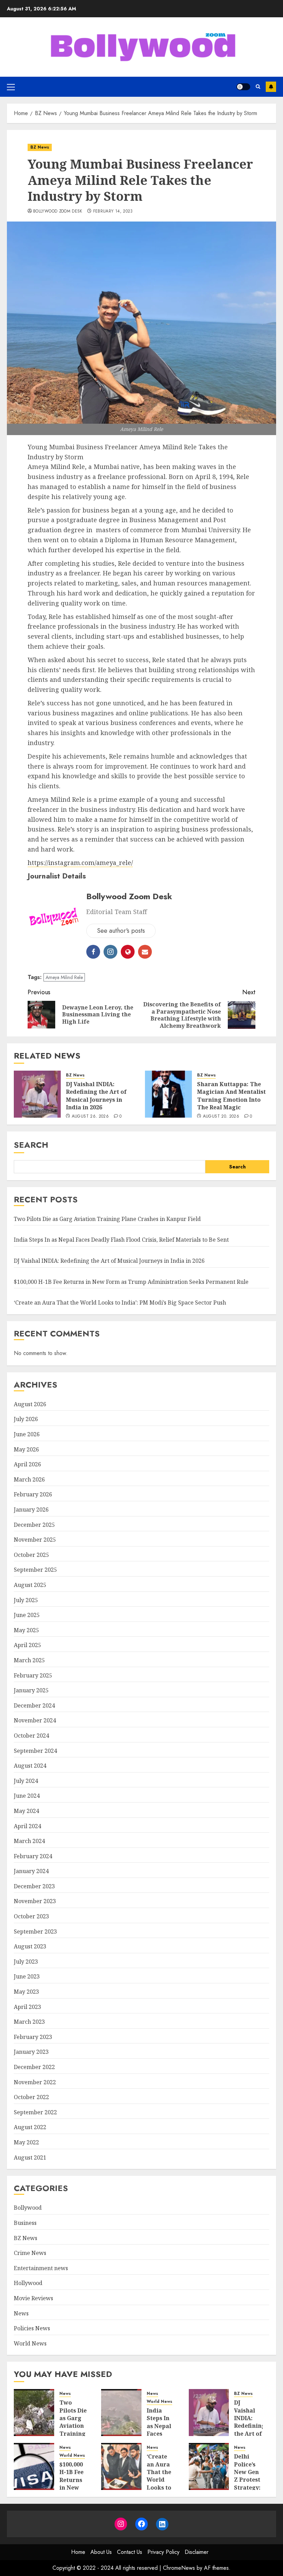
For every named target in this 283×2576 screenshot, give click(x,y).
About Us (101, 2552)
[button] (11, 87)
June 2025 (27, 1615)
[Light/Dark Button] (243, 87)
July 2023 (26, 1962)
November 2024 (35, 1720)
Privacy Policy (163, 2552)
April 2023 (27, 2007)
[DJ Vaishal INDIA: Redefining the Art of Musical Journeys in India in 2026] (37, 1094)
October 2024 (31, 1736)
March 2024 (29, 1841)
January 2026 (31, 1510)
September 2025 (35, 1570)
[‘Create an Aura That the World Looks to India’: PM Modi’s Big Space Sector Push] (121, 2466)
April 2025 (27, 1645)
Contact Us (130, 2552)
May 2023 (26, 1992)
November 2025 (35, 1540)
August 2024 (30, 1766)
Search (31, 1145)
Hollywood (28, 2283)
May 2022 (26, 2142)
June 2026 (27, 1434)
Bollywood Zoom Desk (58, 211)
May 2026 (26, 1449)
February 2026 (33, 1494)
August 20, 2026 (221, 1117)
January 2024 (31, 1871)
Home (78, 2552)
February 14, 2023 (113, 211)
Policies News (32, 2328)
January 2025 (31, 1690)
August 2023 (30, 1946)
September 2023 (35, 1931)
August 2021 (30, 2157)
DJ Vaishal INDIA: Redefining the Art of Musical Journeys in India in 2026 (96, 1096)
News (21, 2313)
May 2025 (26, 1630)
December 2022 (34, 2067)
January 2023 (31, 2052)
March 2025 (29, 1660)
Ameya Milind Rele (64, 977)
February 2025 (33, 1675)
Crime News (30, 2253)
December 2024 (34, 1705)
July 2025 (26, 1600)
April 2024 (27, 1826)
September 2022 (35, 2112)
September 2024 (35, 1751)
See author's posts (121, 931)
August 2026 (30, 1404)
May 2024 (26, 1811)
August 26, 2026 (90, 1117)
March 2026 (29, 1479)
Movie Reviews (33, 2298)
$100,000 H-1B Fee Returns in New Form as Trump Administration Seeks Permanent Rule (131, 1282)
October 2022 (31, 2097)
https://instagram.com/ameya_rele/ (80, 863)
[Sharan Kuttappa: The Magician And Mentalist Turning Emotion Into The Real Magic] (168, 1094)
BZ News (40, 147)
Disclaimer (197, 2552)
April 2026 (27, 1464)
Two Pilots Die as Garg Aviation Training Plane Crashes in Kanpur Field (107, 1219)
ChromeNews (179, 2568)
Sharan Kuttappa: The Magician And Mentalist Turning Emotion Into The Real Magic (231, 1096)
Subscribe (271, 87)
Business (25, 2223)
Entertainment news (41, 2268)
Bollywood (28, 2208)
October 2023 (31, 1916)
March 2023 (29, 2022)
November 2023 (35, 1901)
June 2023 (27, 1976)
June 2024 (27, 1796)
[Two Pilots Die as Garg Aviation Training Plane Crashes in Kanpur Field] (34, 2413)
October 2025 (31, 1555)
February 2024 (33, 1856)
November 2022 (35, 2082)
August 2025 (30, 1585)
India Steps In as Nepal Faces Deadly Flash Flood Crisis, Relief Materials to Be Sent (121, 1240)
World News (30, 2343)
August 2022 (30, 2127)
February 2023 (33, 2037)
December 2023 (34, 1886)
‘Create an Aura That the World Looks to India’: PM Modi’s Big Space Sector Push (120, 1303)
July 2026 (26, 1419)
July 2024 (26, 1781)
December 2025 (34, 1525)
